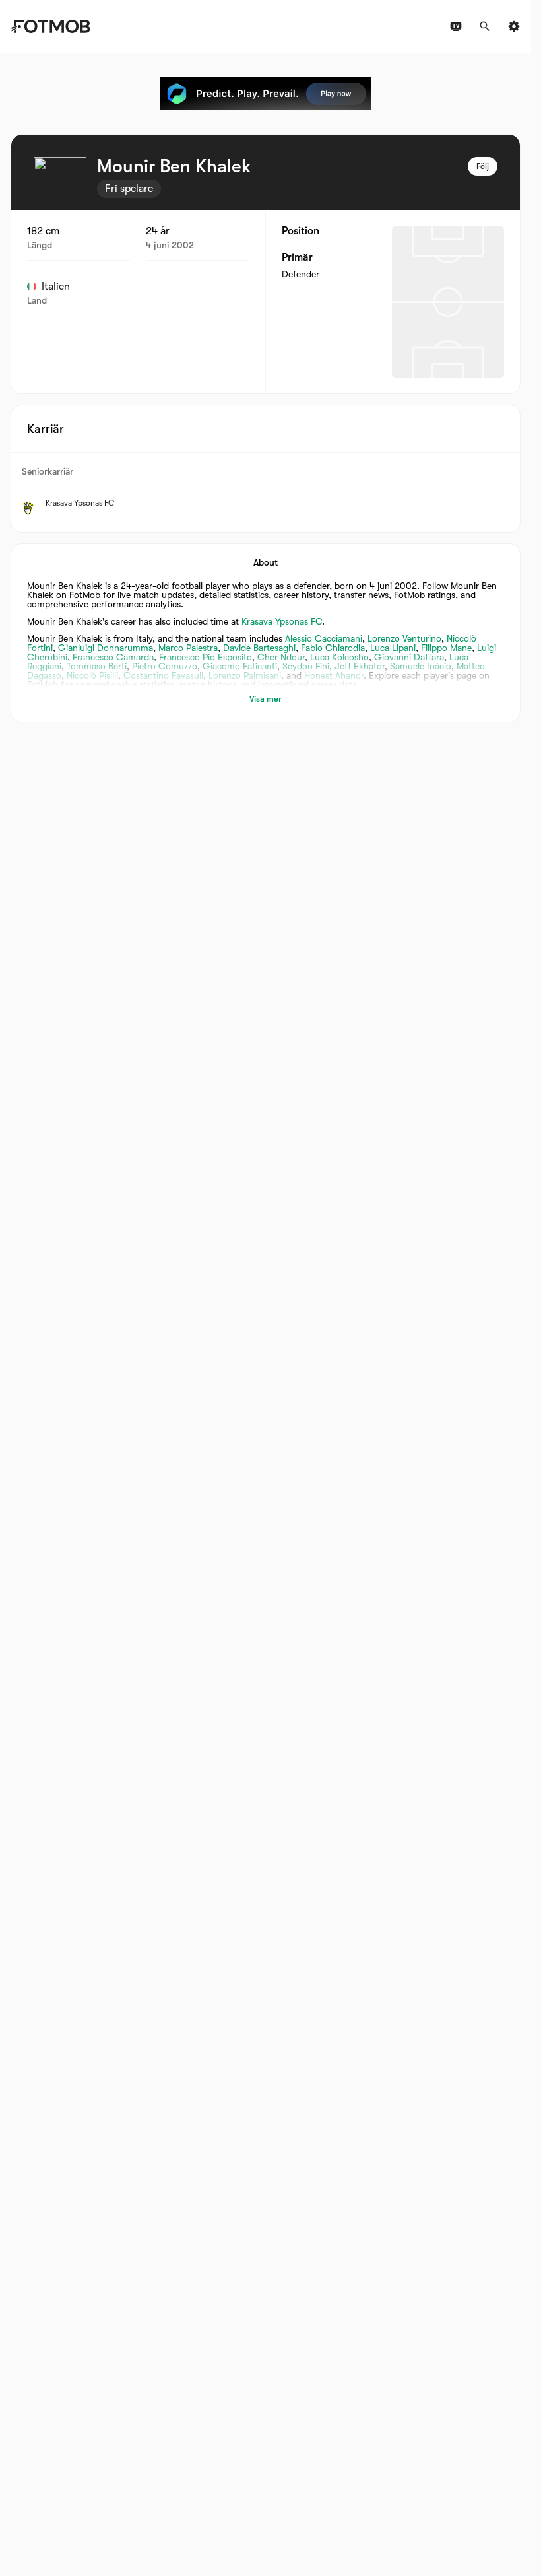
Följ (483, 166)
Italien (56, 287)
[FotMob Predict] (266, 94)
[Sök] (485, 26)
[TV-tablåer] (456, 26)
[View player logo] (60, 184)
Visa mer (266, 699)
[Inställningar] (514, 26)
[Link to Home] (50, 26)
